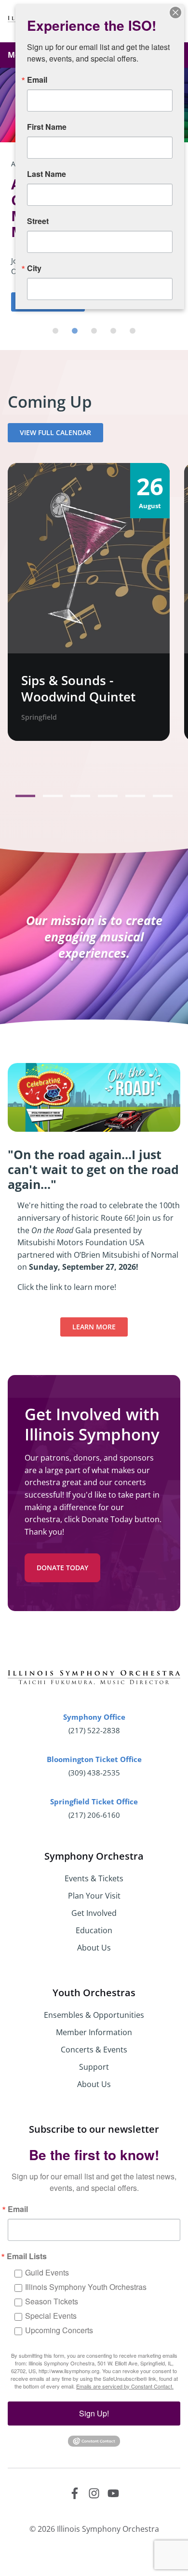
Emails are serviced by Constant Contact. (125, 2386)
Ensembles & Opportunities (94, 2015)
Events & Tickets (94, 1878)
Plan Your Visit (94, 1896)
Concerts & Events (94, 2050)
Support (94, 2067)
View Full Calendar (55, 432)
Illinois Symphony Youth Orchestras (86, 2287)
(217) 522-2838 (94, 1730)
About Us (94, 1948)
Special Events (51, 2316)
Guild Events (47, 2272)
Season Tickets (52, 2301)
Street (38, 221)
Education (94, 1930)
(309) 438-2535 (94, 1773)
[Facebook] (75, 2493)
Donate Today (62, 1568)
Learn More (94, 1327)
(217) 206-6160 (94, 1815)
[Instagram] (94, 2493)
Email (18, 2209)
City (34, 268)
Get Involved (94, 1913)
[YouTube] (113, 2493)
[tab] (55, 331)
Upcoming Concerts (59, 2330)
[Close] (175, 13)
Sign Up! (94, 2413)
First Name (47, 127)
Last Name (47, 174)
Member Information (94, 2032)
